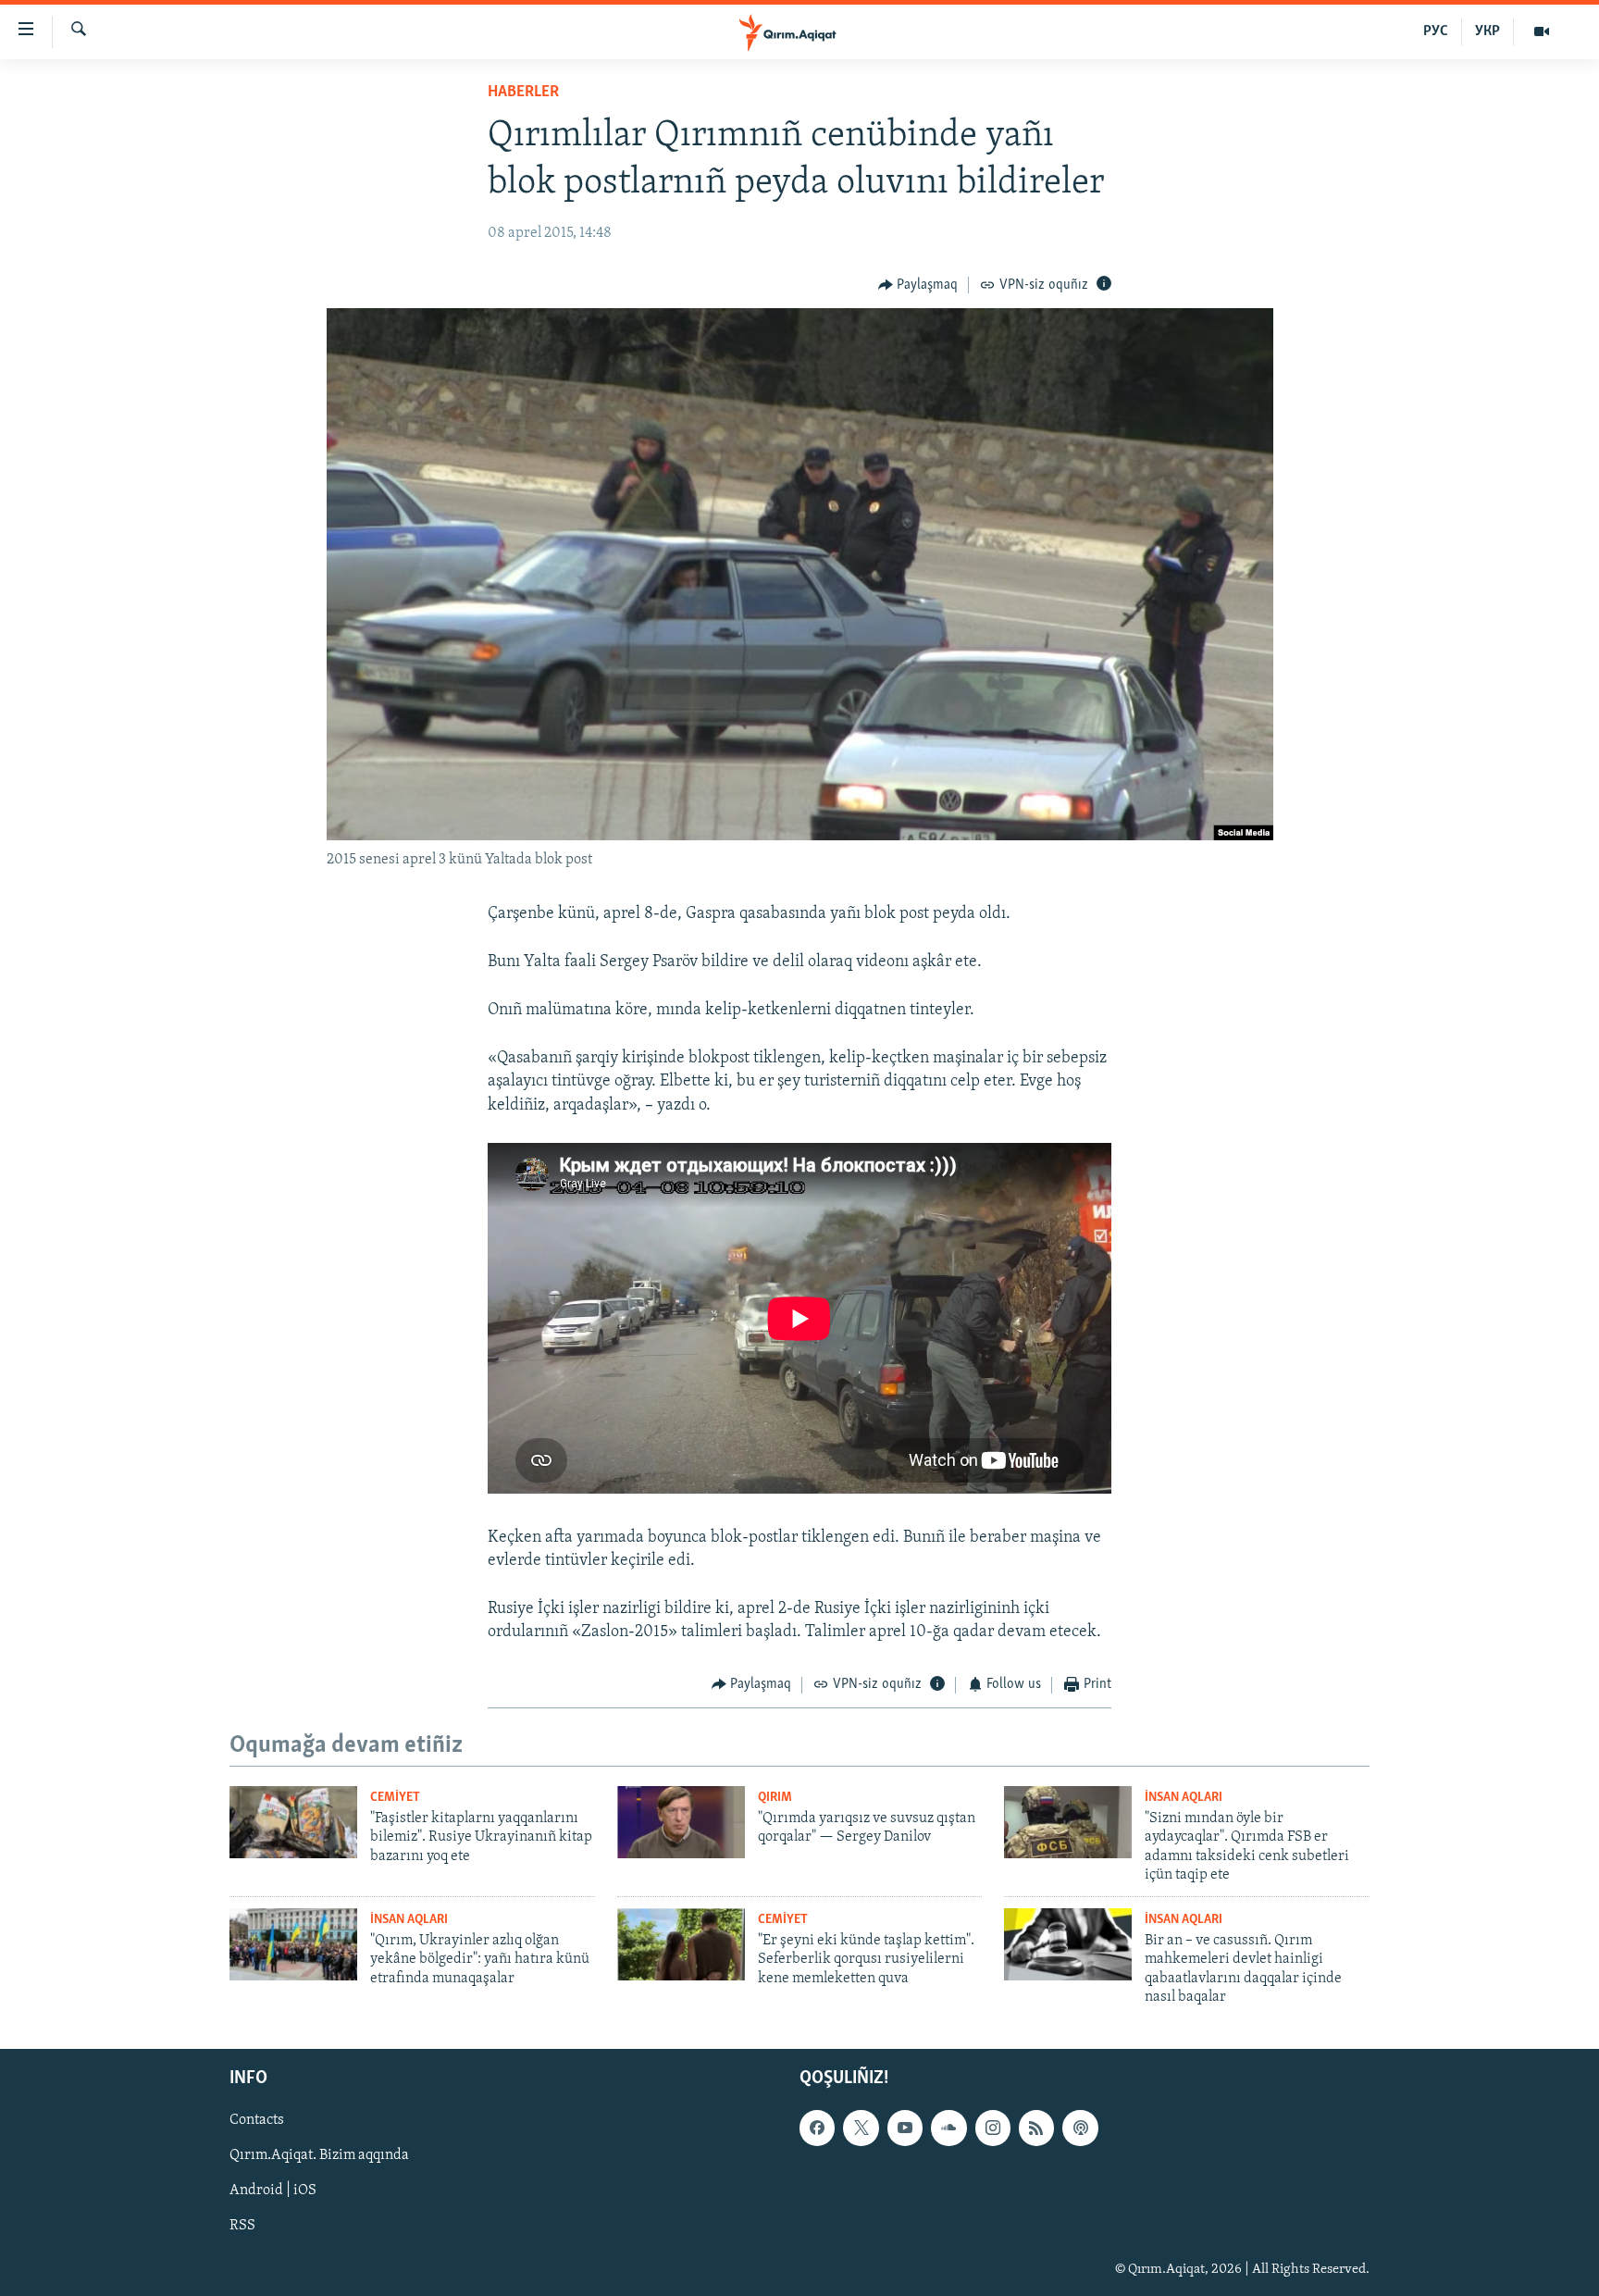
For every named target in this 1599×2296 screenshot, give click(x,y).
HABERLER (523, 93)
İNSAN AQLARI (1184, 1798)
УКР (1487, 31)
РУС (1436, 31)
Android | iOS (273, 2191)
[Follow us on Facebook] (817, 2128)
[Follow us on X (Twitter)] (861, 2128)
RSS (242, 2227)
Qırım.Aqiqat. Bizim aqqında (319, 2156)
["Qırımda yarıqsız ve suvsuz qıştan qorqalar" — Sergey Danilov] (681, 1822)
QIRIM (775, 1798)
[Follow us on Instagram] (993, 2128)
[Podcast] (1080, 2128)
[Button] (918, 285)
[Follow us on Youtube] (905, 2128)
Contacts (257, 2121)
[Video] (1542, 31)
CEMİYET (395, 1798)
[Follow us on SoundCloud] (948, 2128)
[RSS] (1036, 2128)
